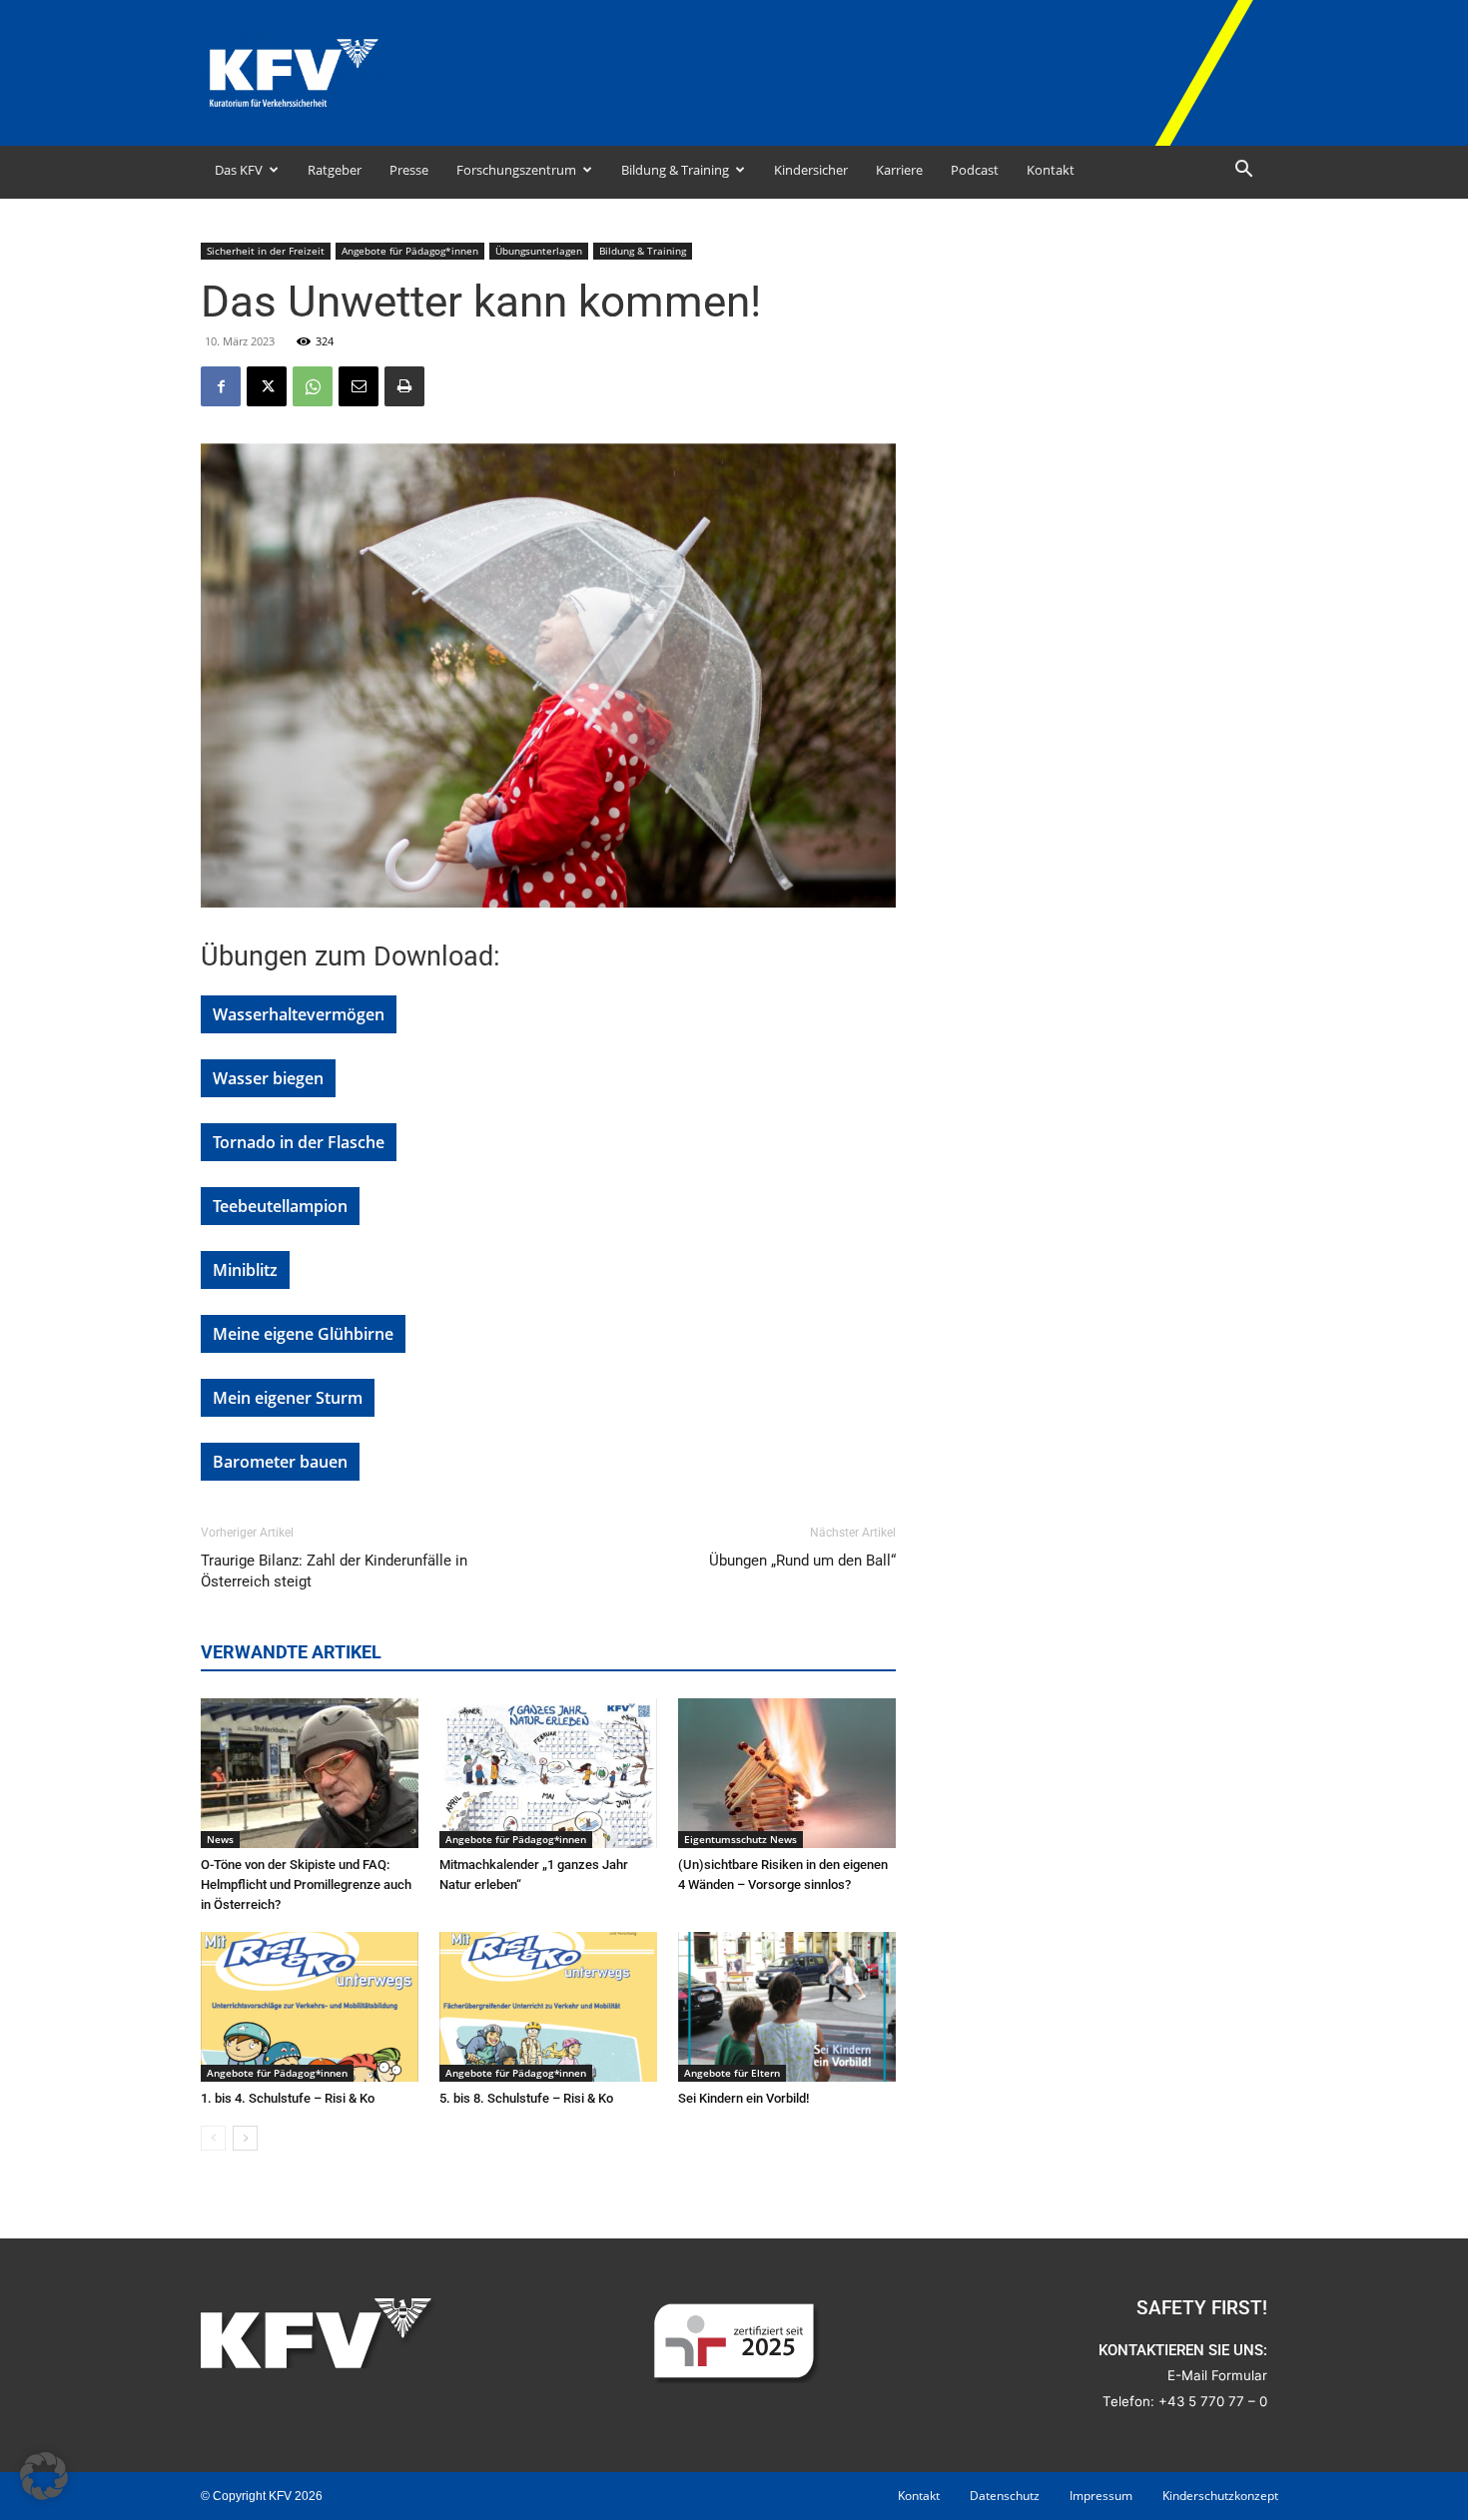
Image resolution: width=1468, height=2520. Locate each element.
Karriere (899, 170)
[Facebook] (221, 386)
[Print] (404, 386)
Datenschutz (1005, 2496)
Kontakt (1051, 170)
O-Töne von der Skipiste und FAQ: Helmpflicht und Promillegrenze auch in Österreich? (306, 1885)
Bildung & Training (675, 170)
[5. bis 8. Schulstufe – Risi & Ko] (548, 2007)
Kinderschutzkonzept (1220, 2496)
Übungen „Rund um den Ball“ (802, 1561)
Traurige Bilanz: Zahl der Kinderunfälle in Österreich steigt (334, 1571)
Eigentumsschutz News (740, 1839)
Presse (409, 170)
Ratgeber (335, 170)
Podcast (975, 170)
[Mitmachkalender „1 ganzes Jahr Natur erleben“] (548, 1773)
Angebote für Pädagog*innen (410, 251)
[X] (267, 386)
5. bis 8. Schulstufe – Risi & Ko (526, 2098)
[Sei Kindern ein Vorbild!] (787, 2007)
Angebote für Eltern (732, 2073)
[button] (1243, 171)
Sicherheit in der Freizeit (266, 251)
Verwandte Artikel (291, 1652)
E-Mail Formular (1217, 2375)
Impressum (1101, 2496)
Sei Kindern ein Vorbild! (743, 2098)
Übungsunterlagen (539, 251)
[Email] (359, 386)
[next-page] (245, 2138)
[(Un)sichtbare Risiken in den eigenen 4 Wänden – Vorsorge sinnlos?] (787, 1773)
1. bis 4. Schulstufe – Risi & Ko (288, 2098)
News (220, 1839)
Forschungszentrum (516, 170)
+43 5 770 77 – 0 (1213, 2401)
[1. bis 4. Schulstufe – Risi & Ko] (310, 2007)
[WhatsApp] (313, 386)
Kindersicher (811, 170)
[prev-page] (213, 2138)
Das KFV (239, 170)
